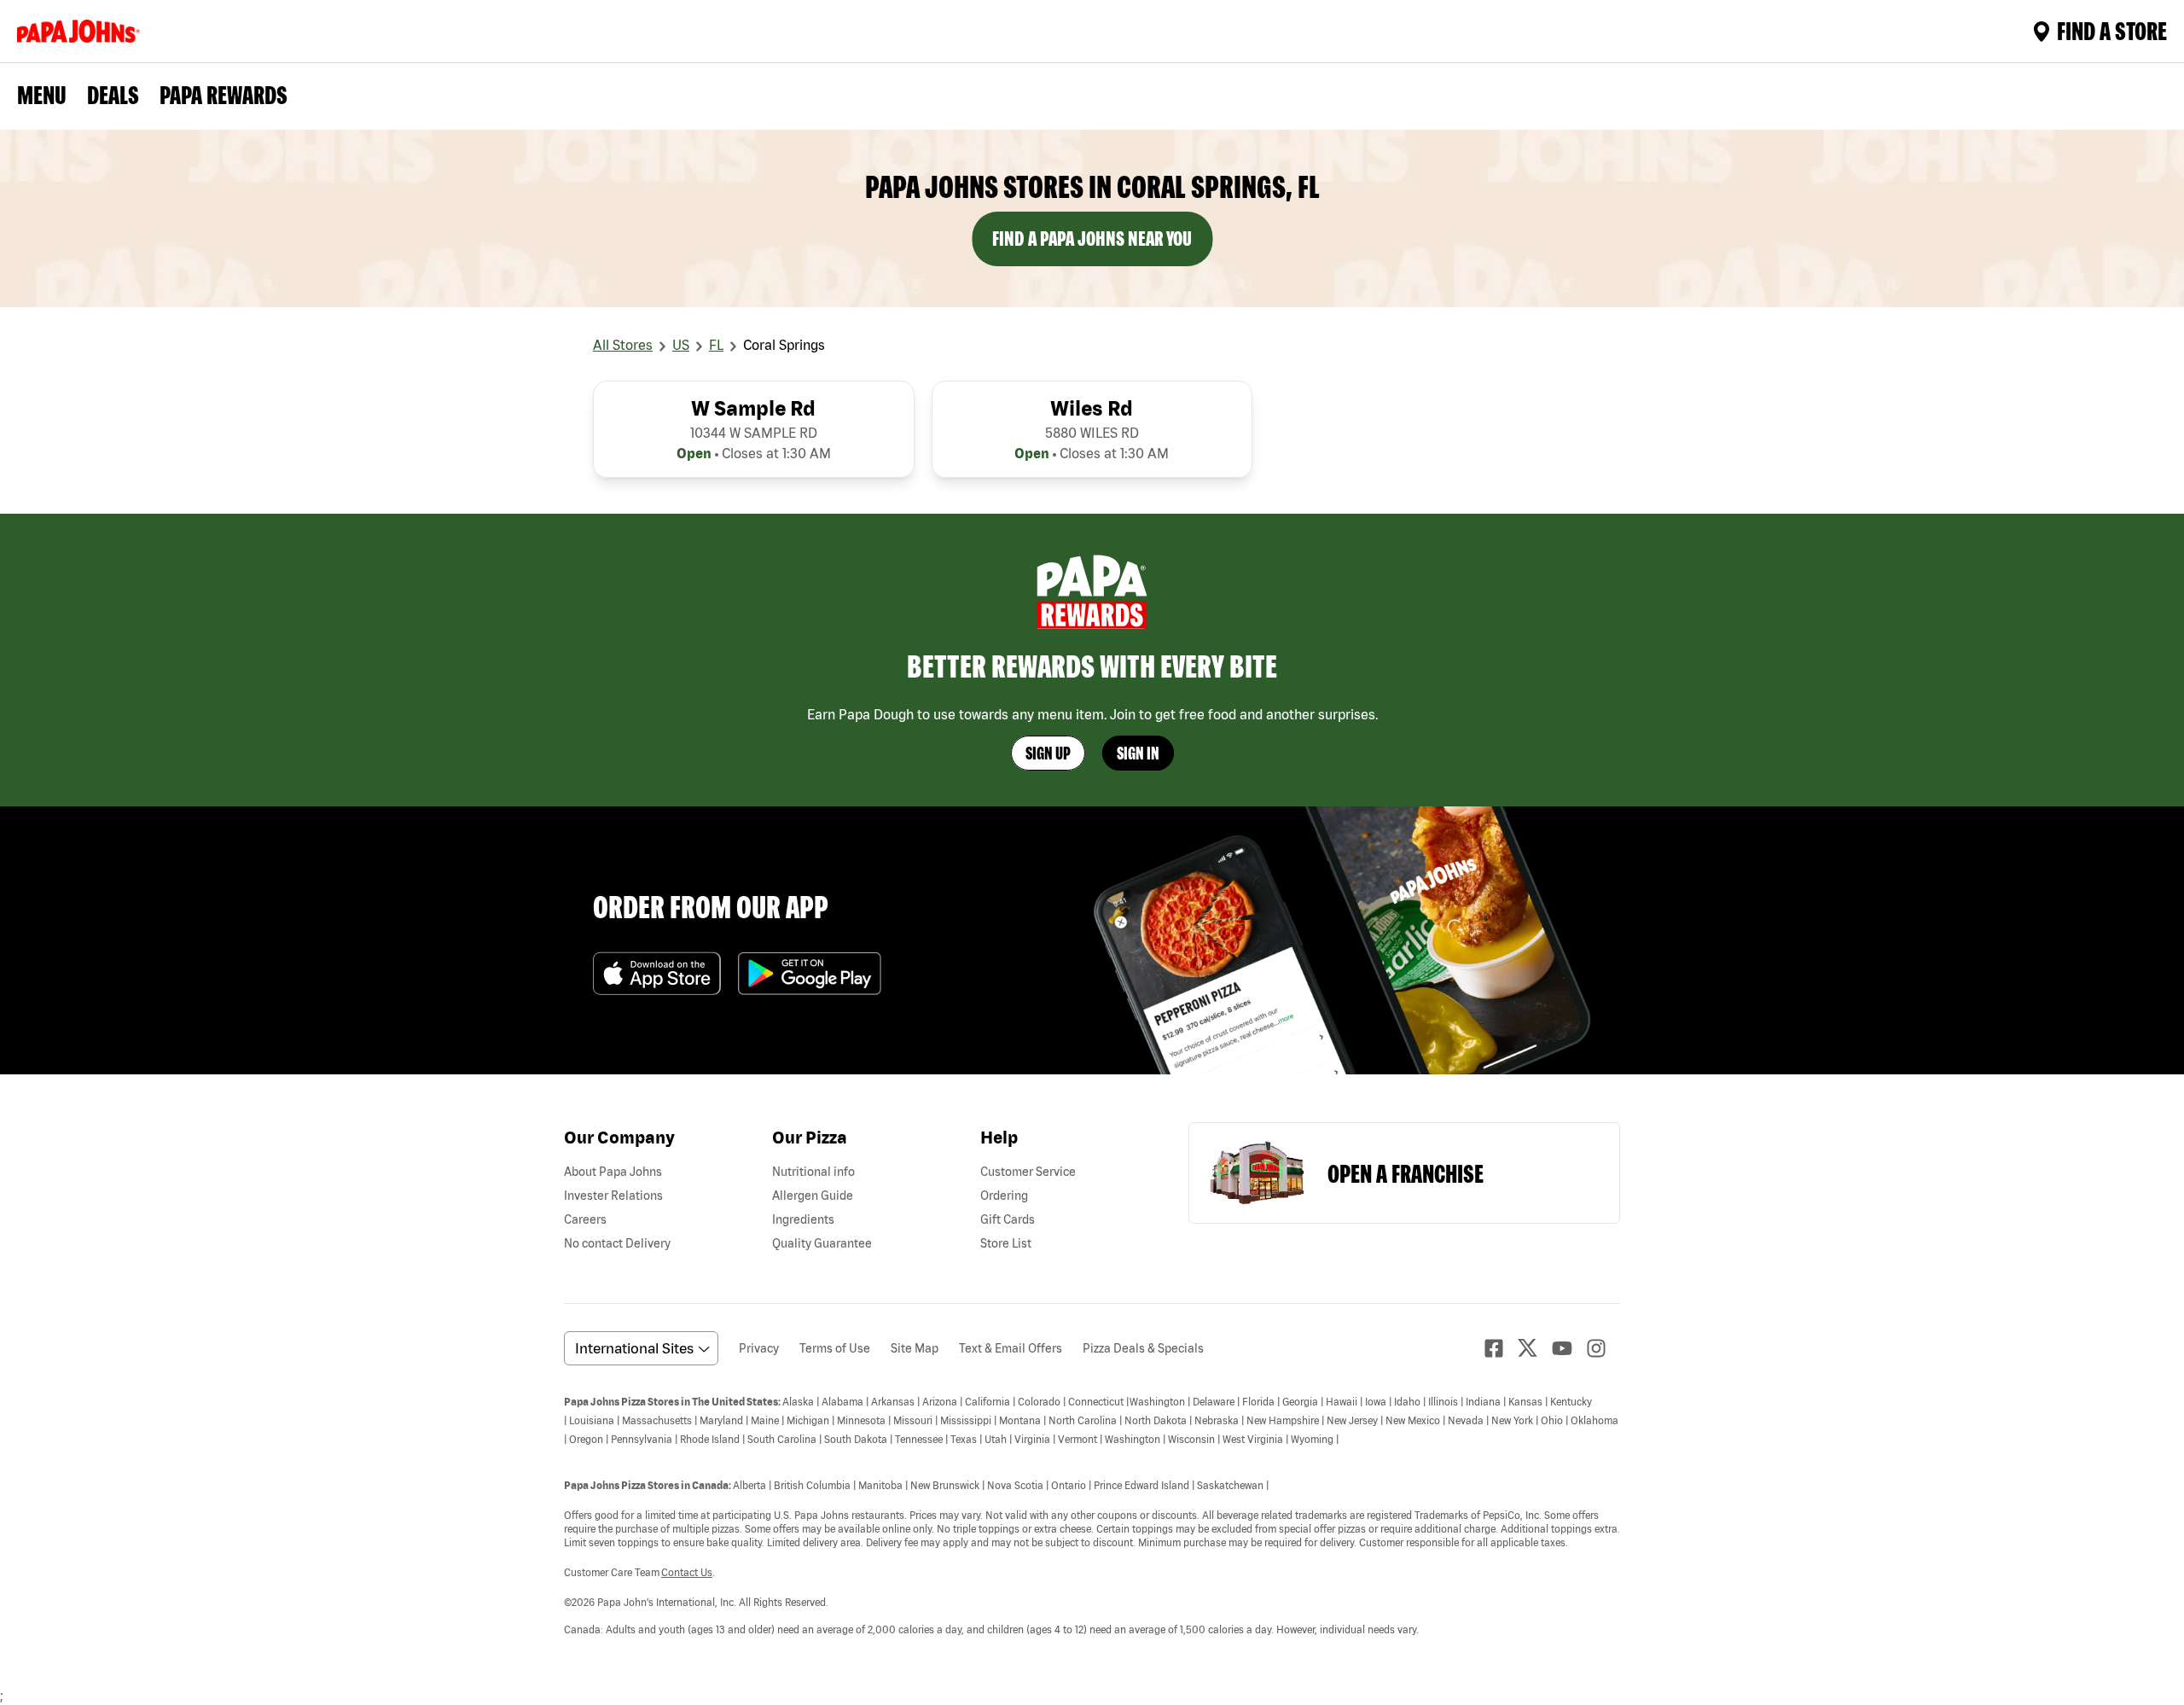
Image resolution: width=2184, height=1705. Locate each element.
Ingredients (803, 1219)
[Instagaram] (1603, 1348)
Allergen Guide (813, 1196)
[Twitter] (1535, 1348)
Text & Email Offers (1011, 1348)
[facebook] (1501, 1348)
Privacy (759, 1348)
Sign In (1138, 753)
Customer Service (1028, 1172)
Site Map (915, 1348)
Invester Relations (613, 1196)
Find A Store (2112, 31)
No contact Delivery (617, 1243)
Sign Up (1048, 753)
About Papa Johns (613, 1172)
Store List (1006, 1243)
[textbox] (1092, 1515)
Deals (113, 95)
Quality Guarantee (822, 1243)
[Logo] (82, 31)
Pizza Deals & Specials (1143, 1348)
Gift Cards (1008, 1219)
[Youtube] (1569, 1348)
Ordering (1004, 1196)
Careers (585, 1219)
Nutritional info (813, 1172)
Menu (42, 95)
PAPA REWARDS (224, 95)
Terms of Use (835, 1348)
